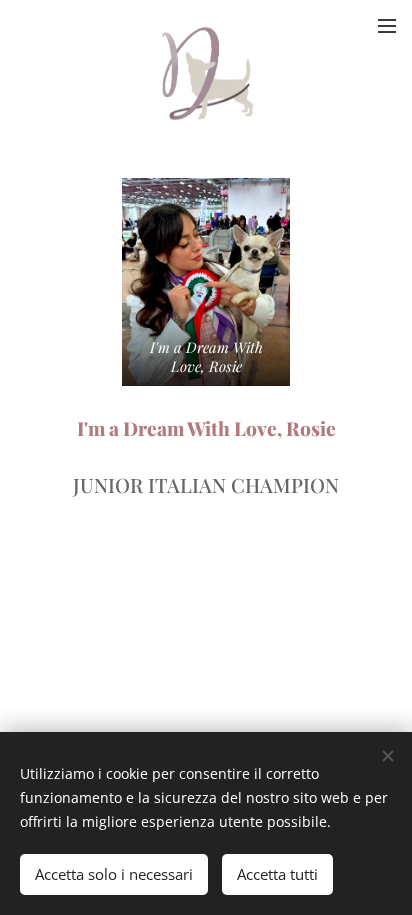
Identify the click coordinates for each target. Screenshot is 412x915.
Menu (387, 25)
